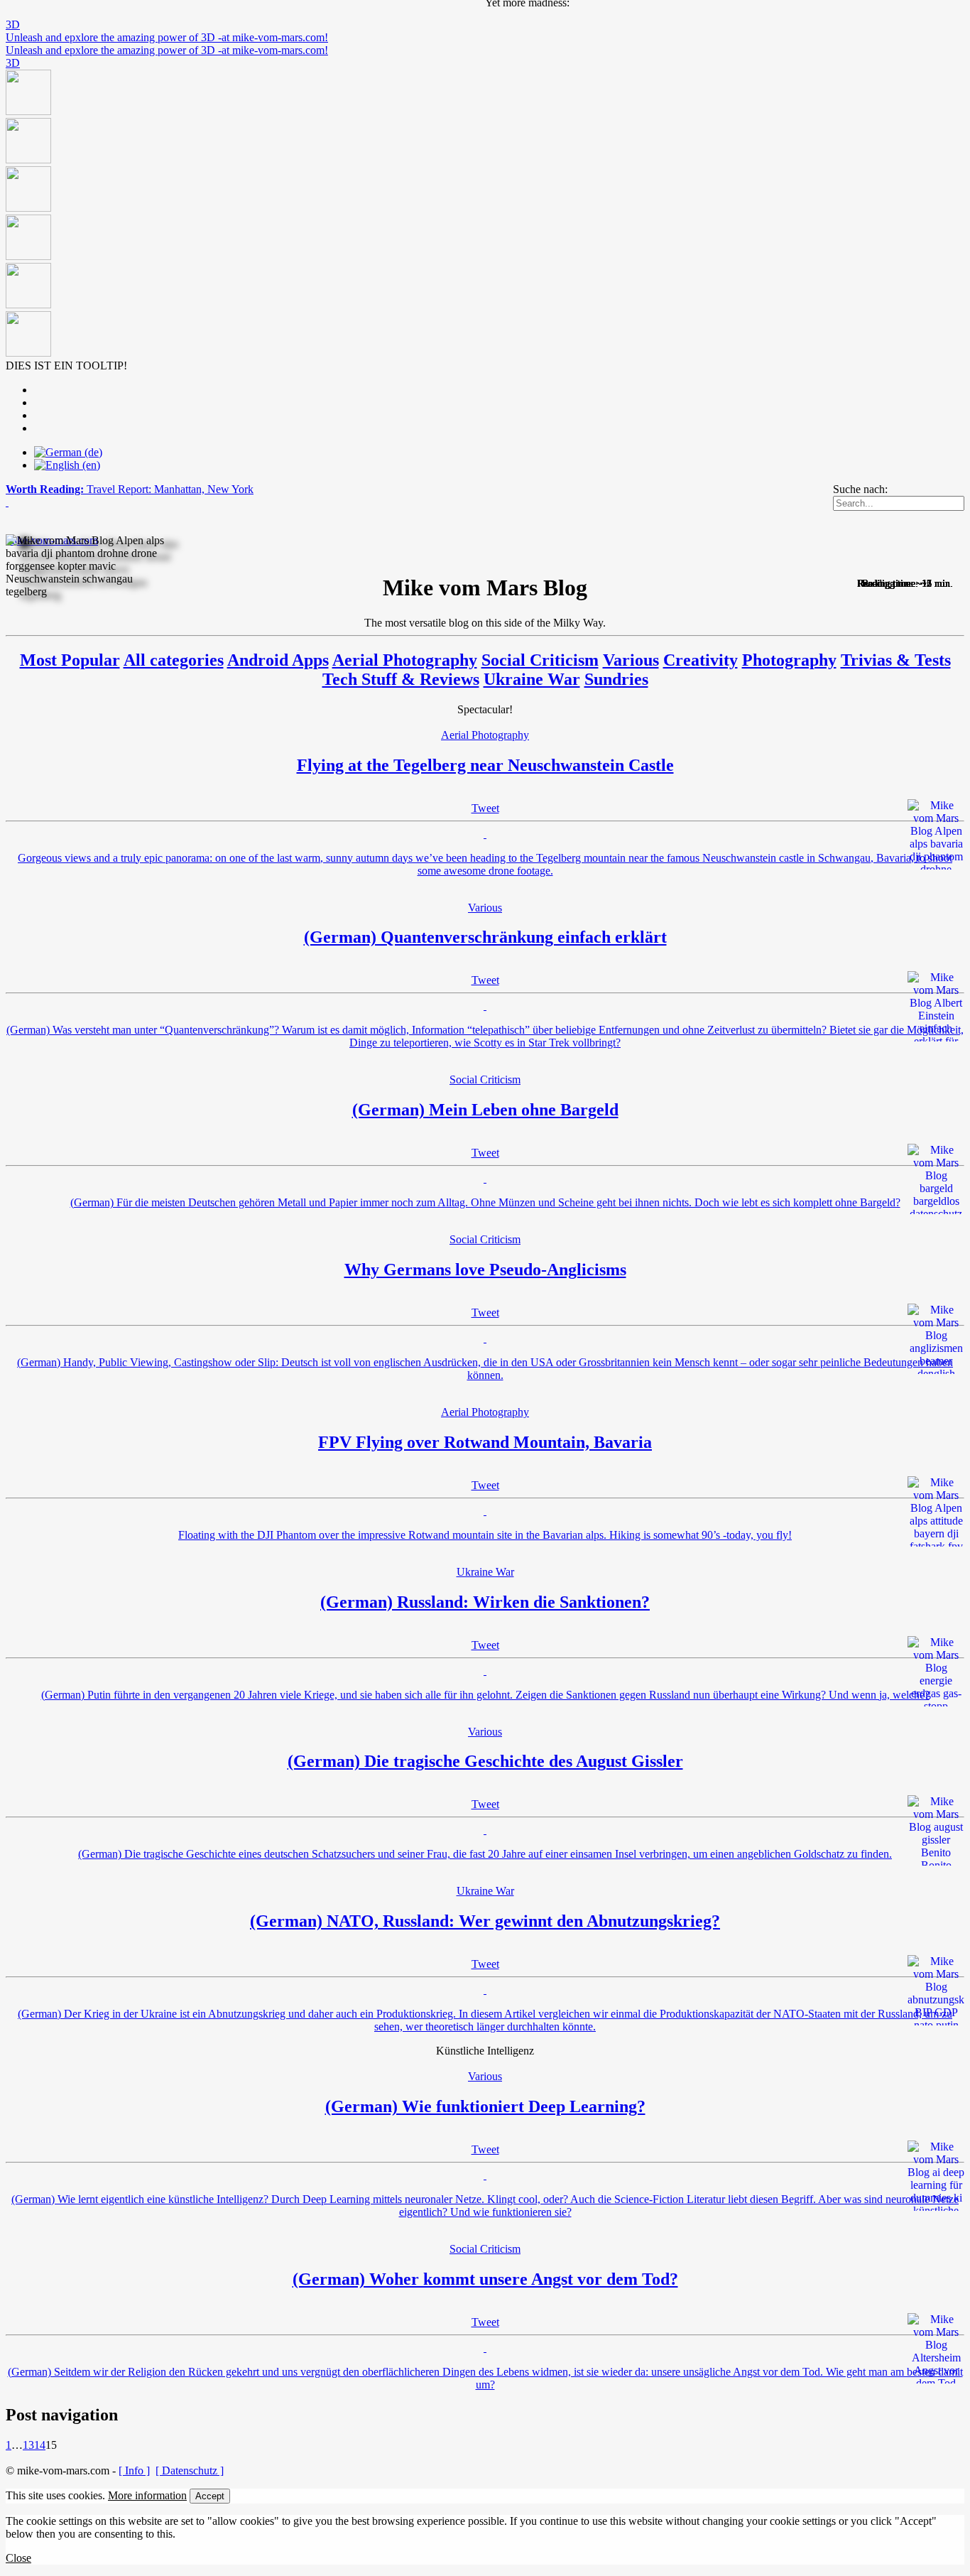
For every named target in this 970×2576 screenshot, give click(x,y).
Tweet (485, 808)
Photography (789, 660)
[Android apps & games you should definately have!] (485, 215)
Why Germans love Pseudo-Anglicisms (485, 1270)
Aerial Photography (405, 660)
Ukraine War (532, 679)
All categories (174, 660)
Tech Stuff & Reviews (401, 679)
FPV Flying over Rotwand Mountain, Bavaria (485, 1442)
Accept (210, 2496)
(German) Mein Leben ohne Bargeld (485, 1110)
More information (147, 2495)
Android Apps (278, 660)
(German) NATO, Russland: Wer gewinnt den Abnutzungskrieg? (485, 1921)
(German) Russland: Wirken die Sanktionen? (485, 1602)
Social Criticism (540, 660)
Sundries (616, 679)
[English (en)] (67, 465)
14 (40, 2445)
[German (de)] (68, 452)
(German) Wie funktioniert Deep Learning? (485, 2106)
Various (631, 660)
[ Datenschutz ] (190, 2471)
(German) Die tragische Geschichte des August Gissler (485, 1761)
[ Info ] (134, 2471)
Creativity (701, 660)
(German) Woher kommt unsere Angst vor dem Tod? (485, 2279)
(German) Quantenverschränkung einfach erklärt (485, 937)
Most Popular (70, 660)
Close (18, 2558)
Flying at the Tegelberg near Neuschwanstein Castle (485, 765)
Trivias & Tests (896, 660)
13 (28, 2445)
